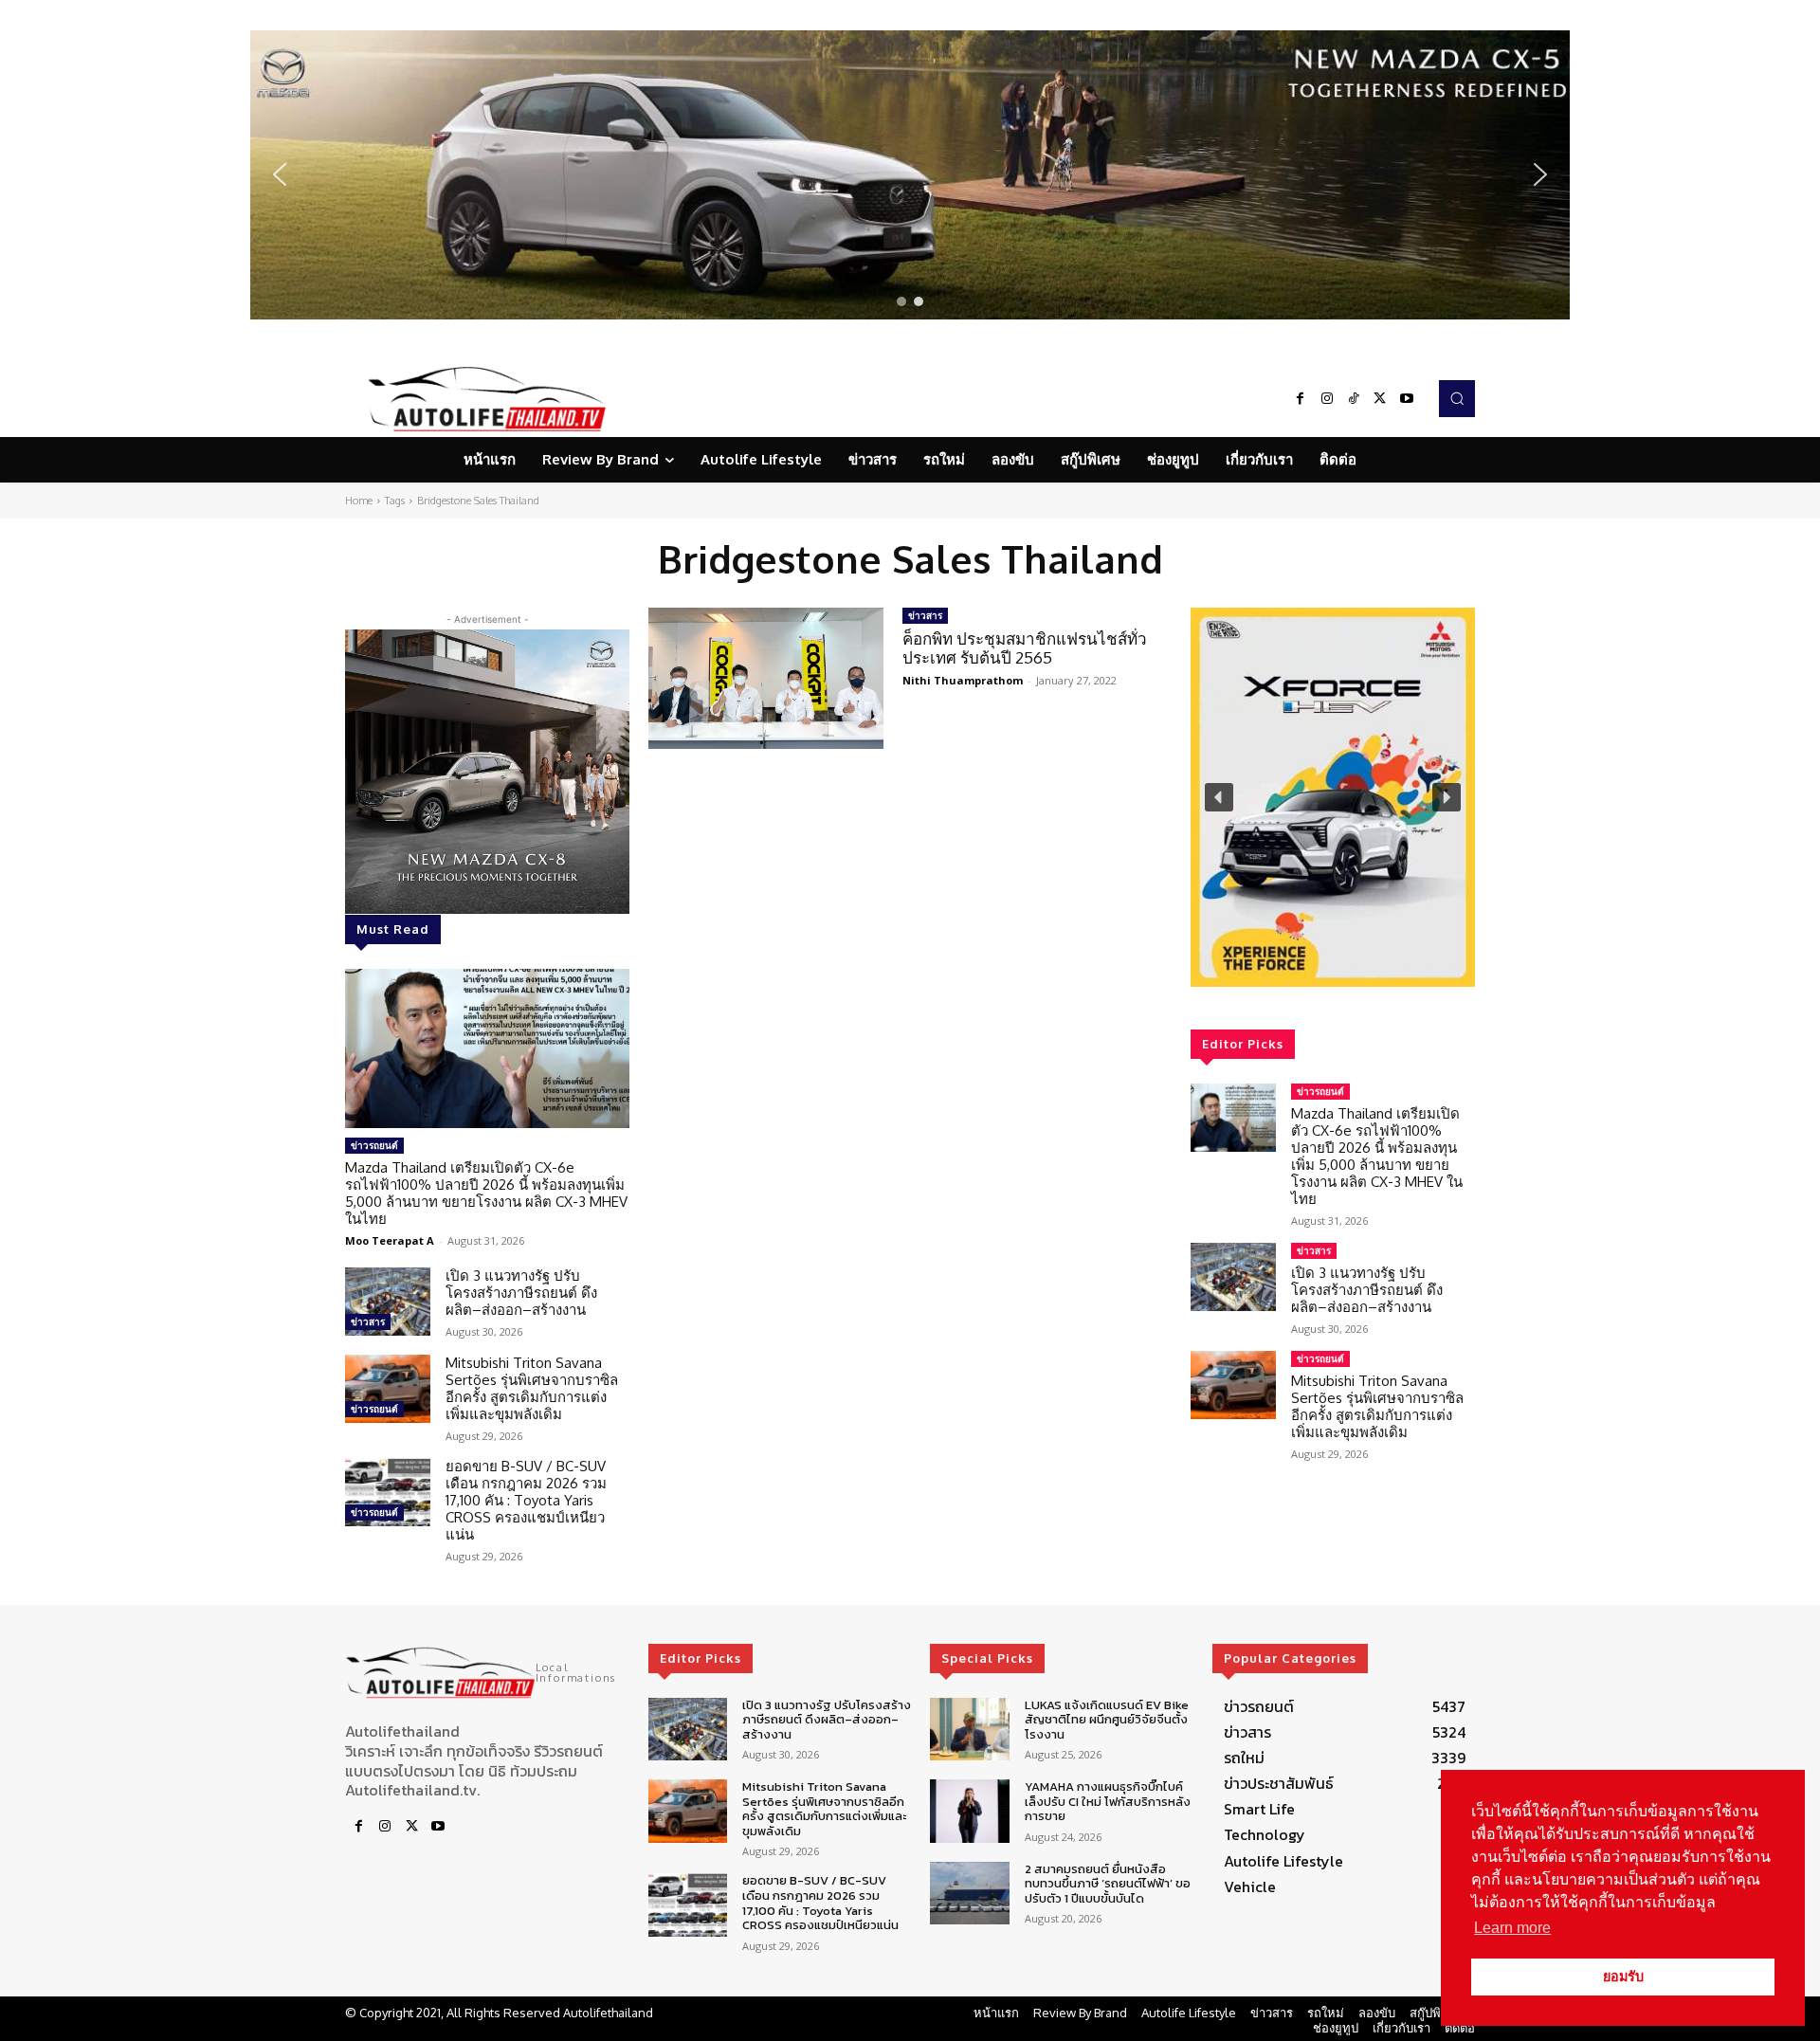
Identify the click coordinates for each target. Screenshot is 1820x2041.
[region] (910, 175)
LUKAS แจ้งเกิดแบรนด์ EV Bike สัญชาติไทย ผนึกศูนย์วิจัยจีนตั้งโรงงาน (1107, 1720)
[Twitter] (1380, 399)
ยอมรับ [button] (1623, 1977)
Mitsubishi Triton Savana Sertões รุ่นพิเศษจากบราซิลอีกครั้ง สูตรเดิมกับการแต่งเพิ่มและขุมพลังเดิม (532, 1388)
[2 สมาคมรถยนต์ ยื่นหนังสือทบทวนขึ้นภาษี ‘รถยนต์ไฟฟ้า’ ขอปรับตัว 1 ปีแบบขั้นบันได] (969, 1894)
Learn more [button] (1512, 1928)
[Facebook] (1301, 399)
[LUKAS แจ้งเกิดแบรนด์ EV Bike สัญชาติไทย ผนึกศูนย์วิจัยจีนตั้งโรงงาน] (969, 1730)
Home (359, 501)
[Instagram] (1327, 399)
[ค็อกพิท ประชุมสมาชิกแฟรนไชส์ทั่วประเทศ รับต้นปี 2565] (766, 678)
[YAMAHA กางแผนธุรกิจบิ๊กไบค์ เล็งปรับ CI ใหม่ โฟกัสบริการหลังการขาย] (969, 1811)
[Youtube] (1407, 399)
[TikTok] (1354, 399)
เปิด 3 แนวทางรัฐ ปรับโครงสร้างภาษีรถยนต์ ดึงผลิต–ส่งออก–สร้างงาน (521, 1293)
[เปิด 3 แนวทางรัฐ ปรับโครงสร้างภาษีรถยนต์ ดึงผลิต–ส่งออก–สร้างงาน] (388, 1302)
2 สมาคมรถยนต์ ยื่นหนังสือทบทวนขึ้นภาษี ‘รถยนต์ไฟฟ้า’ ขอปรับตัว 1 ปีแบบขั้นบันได (1108, 1884)
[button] (910, 175)
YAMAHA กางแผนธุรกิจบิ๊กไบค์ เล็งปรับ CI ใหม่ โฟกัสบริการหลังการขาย (1108, 1801)
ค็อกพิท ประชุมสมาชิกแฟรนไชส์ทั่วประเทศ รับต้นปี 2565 (1025, 648)
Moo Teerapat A (390, 1240)
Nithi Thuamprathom (963, 680)
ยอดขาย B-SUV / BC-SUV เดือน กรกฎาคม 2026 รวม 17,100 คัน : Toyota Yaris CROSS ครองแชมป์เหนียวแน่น (526, 1500)
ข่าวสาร (368, 1321)
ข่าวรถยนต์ (374, 1145)
